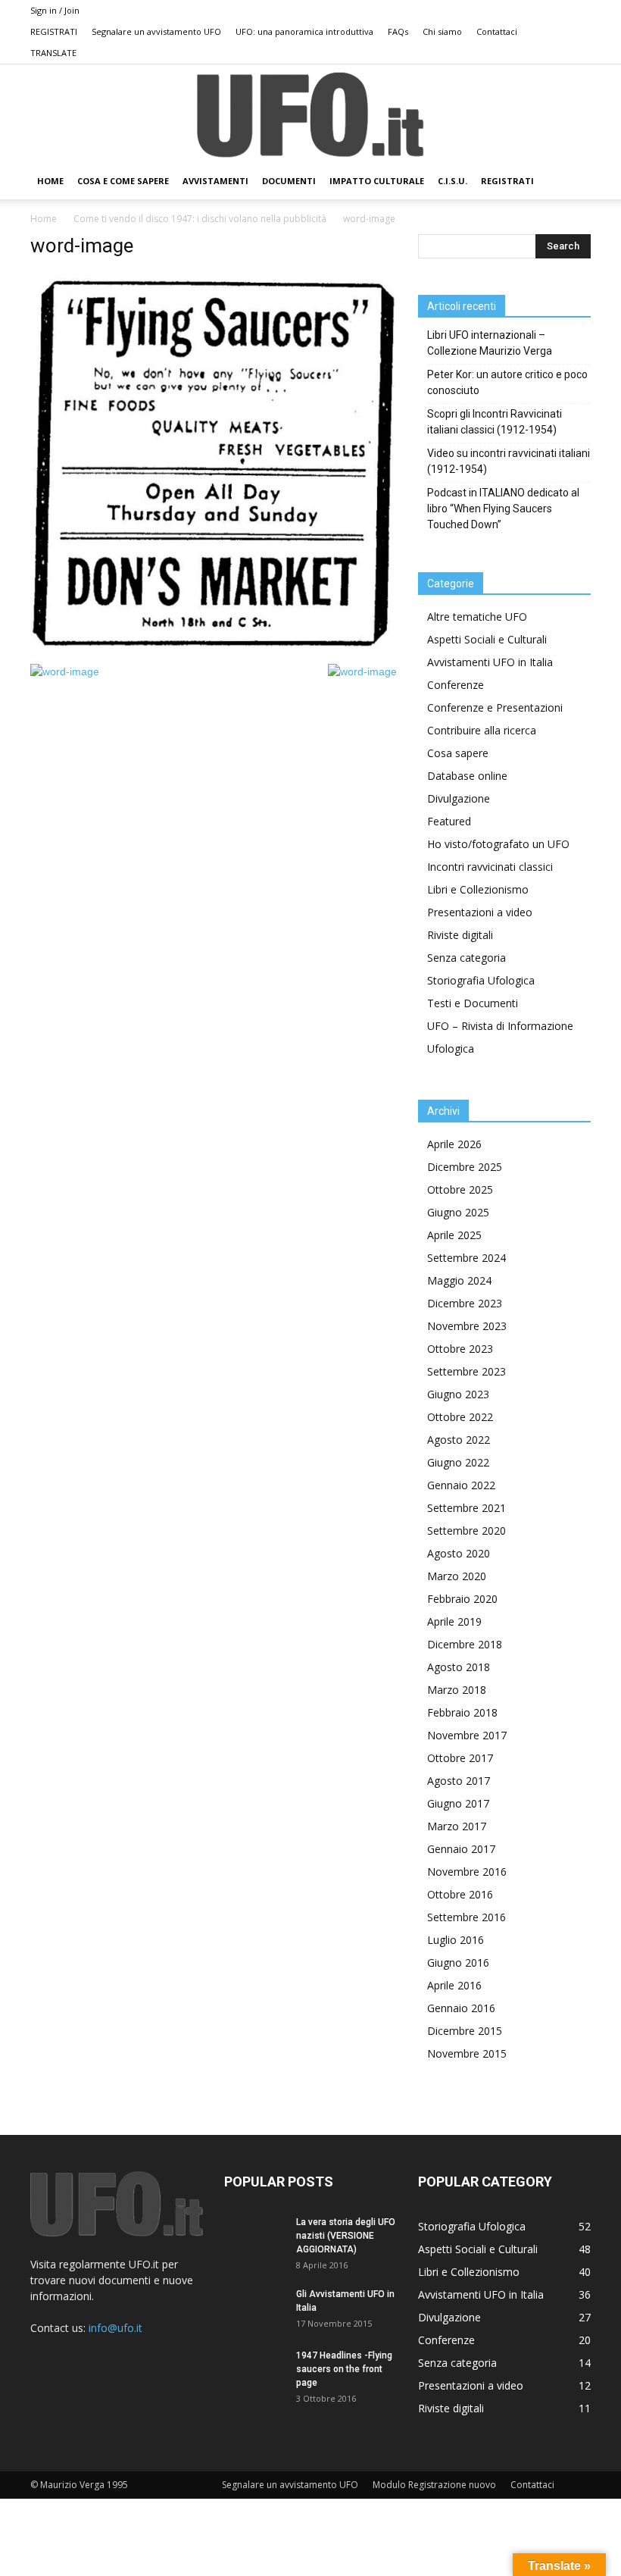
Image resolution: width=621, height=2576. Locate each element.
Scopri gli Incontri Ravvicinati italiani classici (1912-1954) (495, 422)
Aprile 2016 (454, 1985)
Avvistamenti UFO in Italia (490, 662)
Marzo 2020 (457, 1576)
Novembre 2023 (467, 1326)
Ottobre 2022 (460, 1417)
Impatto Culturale (377, 181)
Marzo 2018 (457, 1690)
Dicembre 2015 (465, 2031)
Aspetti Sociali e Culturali (487, 639)
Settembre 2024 (467, 1258)
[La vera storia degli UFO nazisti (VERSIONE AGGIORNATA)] (254, 2236)
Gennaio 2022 (461, 1485)
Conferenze (456, 685)
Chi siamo (442, 31)
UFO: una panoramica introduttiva (304, 31)
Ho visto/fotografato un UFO (498, 844)
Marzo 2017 (457, 1826)
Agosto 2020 (459, 1553)
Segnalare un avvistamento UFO (156, 31)
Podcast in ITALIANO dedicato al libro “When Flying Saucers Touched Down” (503, 509)
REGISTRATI (54, 31)
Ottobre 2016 (460, 1894)
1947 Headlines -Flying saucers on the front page (344, 2369)
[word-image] (214, 648)
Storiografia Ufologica (481, 980)
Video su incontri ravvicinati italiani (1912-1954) (509, 461)
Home (44, 219)
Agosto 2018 (459, 1667)
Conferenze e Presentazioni (495, 707)
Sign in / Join (55, 10)
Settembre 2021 (467, 1508)
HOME (50, 181)
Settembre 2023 (467, 1371)
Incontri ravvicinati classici (490, 867)
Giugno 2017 (458, 1803)
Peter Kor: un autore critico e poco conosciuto (507, 382)
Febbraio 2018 (462, 1712)
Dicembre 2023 (465, 1303)
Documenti (289, 181)
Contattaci (497, 31)
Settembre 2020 (467, 1531)
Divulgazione (459, 798)
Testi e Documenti (473, 1003)
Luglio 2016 (456, 1940)
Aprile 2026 (454, 1144)
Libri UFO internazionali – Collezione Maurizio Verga (490, 343)
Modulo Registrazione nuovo (434, 2485)
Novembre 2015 (467, 2053)
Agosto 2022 (459, 1440)
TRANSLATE (53, 53)
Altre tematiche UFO (477, 617)
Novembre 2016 (467, 1872)
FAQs (398, 31)
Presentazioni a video (480, 912)
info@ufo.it (115, 2328)
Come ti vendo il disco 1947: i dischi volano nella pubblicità (200, 219)
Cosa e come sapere (123, 181)
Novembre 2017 (467, 1735)
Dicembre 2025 (465, 1167)
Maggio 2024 (459, 1280)
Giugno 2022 (458, 1462)
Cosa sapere (458, 753)
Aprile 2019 (454, 1621)
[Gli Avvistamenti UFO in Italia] (254, 2308)
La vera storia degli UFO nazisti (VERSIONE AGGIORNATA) (346, 2236)
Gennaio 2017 (461, 1849)
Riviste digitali (460, 935)
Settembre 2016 (467, 1917)
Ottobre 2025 (460, 1189)
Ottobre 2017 (460, 1758)
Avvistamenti (215, 181)
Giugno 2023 (458, 1394)
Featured (449, 821)
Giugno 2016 (458, 1963)
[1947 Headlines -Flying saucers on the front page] (254, 2370)
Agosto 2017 (459, 1781)
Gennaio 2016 (461, 2008)
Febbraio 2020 (462, 1599)
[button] (573, 182)
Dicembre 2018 (465, 1644)
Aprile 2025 (454, 1235)
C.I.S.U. (452, 181)
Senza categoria (467, 958)
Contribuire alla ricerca (482, 730)
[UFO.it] (310, 115)
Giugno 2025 (458, 1212)
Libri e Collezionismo (478, 889)
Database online (467, 776)
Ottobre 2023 (460, 1349)
